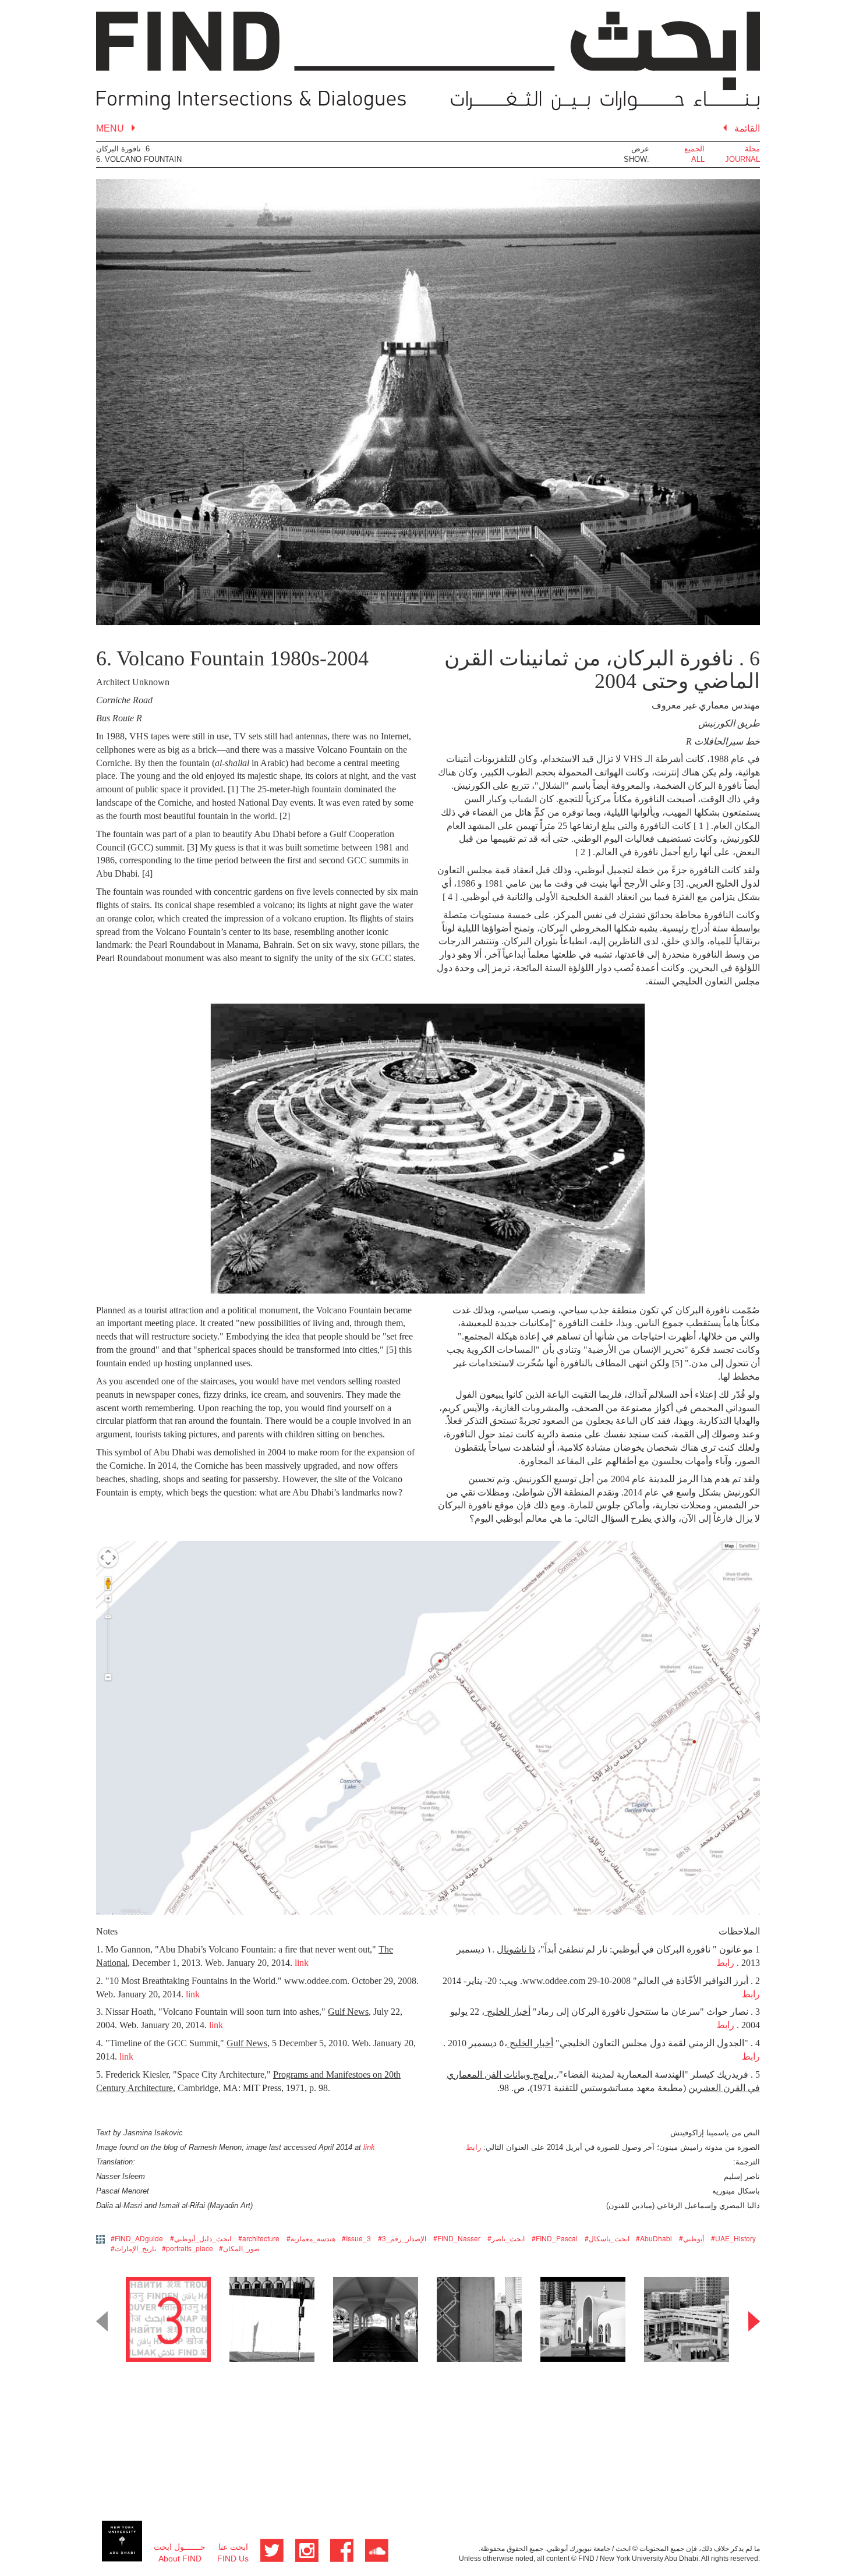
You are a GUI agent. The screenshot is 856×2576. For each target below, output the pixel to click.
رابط (725, 1963)
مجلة (752, 149)
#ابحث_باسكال (607, 2238)
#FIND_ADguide (137, 2238)
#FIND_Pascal (555, 2238)
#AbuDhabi (654, 2238)
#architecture (259, 2238)
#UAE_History (733, 2238)
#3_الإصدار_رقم (402, 2238)
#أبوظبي (691, 2238)
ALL (698, 159)
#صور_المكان (239, 2248)
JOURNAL (742, 159)
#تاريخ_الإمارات (133, 2248)
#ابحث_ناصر (506, 2238)
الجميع (694, 149)
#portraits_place (188, 2248)
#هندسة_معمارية (311, 2238)
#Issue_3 (356, 2238)
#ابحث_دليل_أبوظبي (201, 2238)
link (302, 1963)
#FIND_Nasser (457, 2238)
